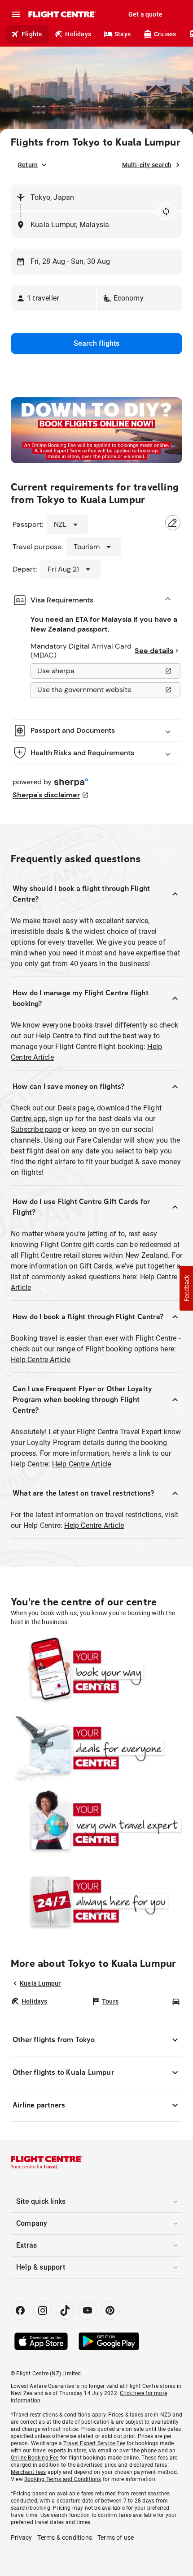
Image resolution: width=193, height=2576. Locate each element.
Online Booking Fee (35, 2458)
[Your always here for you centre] (96, 1901)
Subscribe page (36, 1129)
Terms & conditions (65, 2537)
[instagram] (43, 2310)
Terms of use (116, 2537)
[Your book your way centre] (96, 1672)
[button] (53, 298)
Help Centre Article (41, 1360)
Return (28, 165)
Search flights (97, 343)
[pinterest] (110, 2310)
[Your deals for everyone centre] (96, 1748)
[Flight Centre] (62, 14)
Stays (123, 34)
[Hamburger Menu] (16, 14)
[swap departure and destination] (166, 211)
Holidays (78, 34)
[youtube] (88, 2310)
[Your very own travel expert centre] (96, 1825)
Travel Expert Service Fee (94, 2443)
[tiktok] (65, 2310)
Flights (32, 34)
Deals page (76, 1108)
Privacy (21, 2537)
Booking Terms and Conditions (63, 2479)
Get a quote (145, 14)
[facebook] (20, 2310)
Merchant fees (29, 2472)
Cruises (165, 34)
